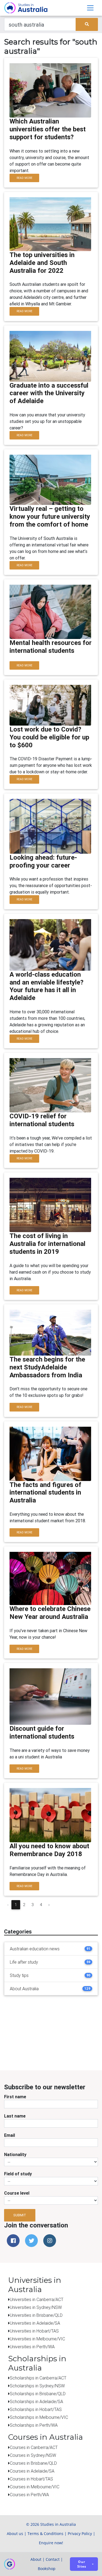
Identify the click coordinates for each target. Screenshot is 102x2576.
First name (15, 2097)
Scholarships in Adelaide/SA (36, 2401)
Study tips (19, 1975)
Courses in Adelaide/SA (32, 2471)
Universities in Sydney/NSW (36, 2307)
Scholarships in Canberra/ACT (38, 2378)
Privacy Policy (80, 2534)
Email (10, 2135)
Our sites (82, 2564)
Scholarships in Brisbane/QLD (38, 2394)
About (36, 2559)
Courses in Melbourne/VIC (35, 2487)
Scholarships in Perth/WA (34, 2425)
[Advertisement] (57, 2034)
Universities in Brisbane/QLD (36, 2315)
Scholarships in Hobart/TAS (36, 2409)
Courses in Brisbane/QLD (33, 2463)
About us (15, 2534)
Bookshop (47, 2569)
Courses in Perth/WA (29, 2495)
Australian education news (35, 1949)
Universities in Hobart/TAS (34, 2331)
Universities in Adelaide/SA (35, 2323)
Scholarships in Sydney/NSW (37, 2386)
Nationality (15, 2154)
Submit (20, 2215)
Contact (53, 2559)
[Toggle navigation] (90, 8)
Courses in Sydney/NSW (33, 2455)
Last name (15, 2116)
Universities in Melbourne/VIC (37, 2339)
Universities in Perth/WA (32, 2347)
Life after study (24, 1962)
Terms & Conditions (45, 2534)
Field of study (18, 2174)
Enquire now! (51, 2543)
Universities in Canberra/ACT (37, 2299)
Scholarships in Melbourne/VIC (39, 2417)
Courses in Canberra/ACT (34, 2447)
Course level (17, 2193)
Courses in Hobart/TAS (31, 2479)
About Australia (24, 1989)
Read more (24, 178)
